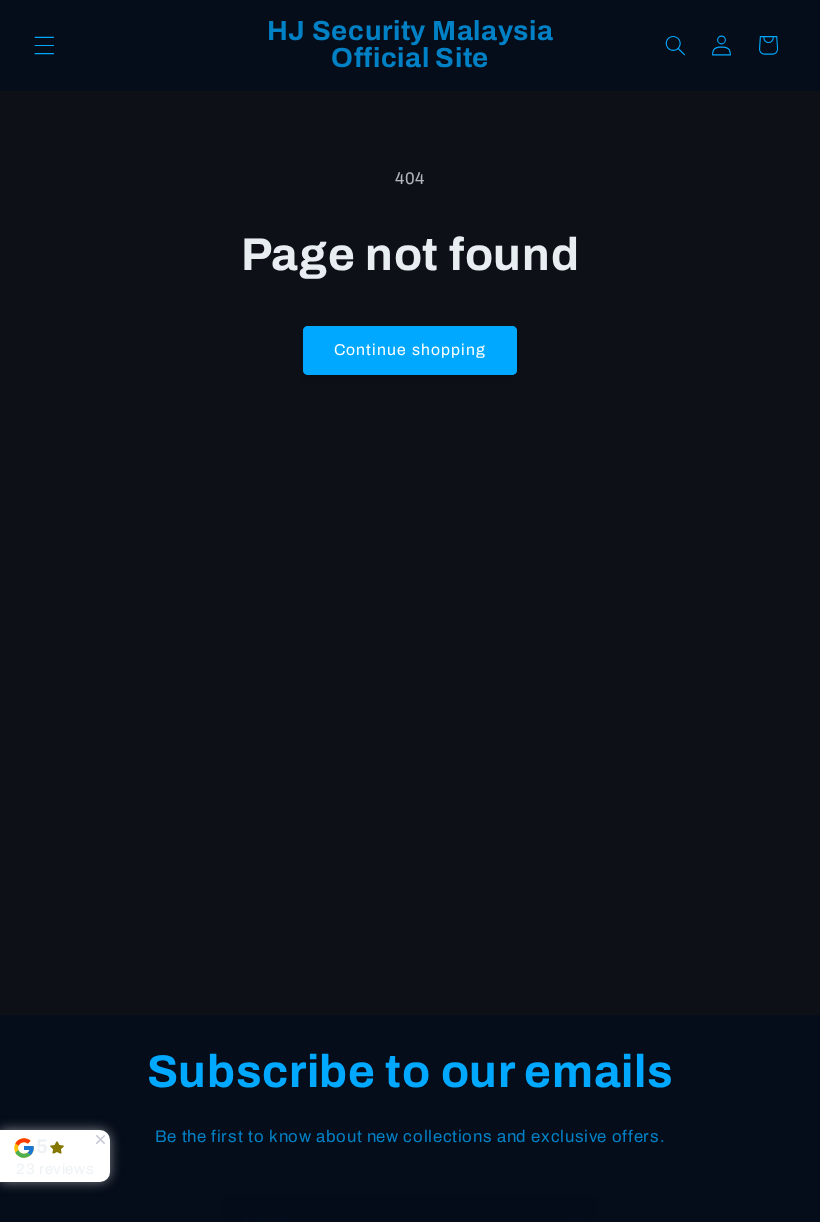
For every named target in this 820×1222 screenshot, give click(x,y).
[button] (44, 45)
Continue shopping (410, 349)
